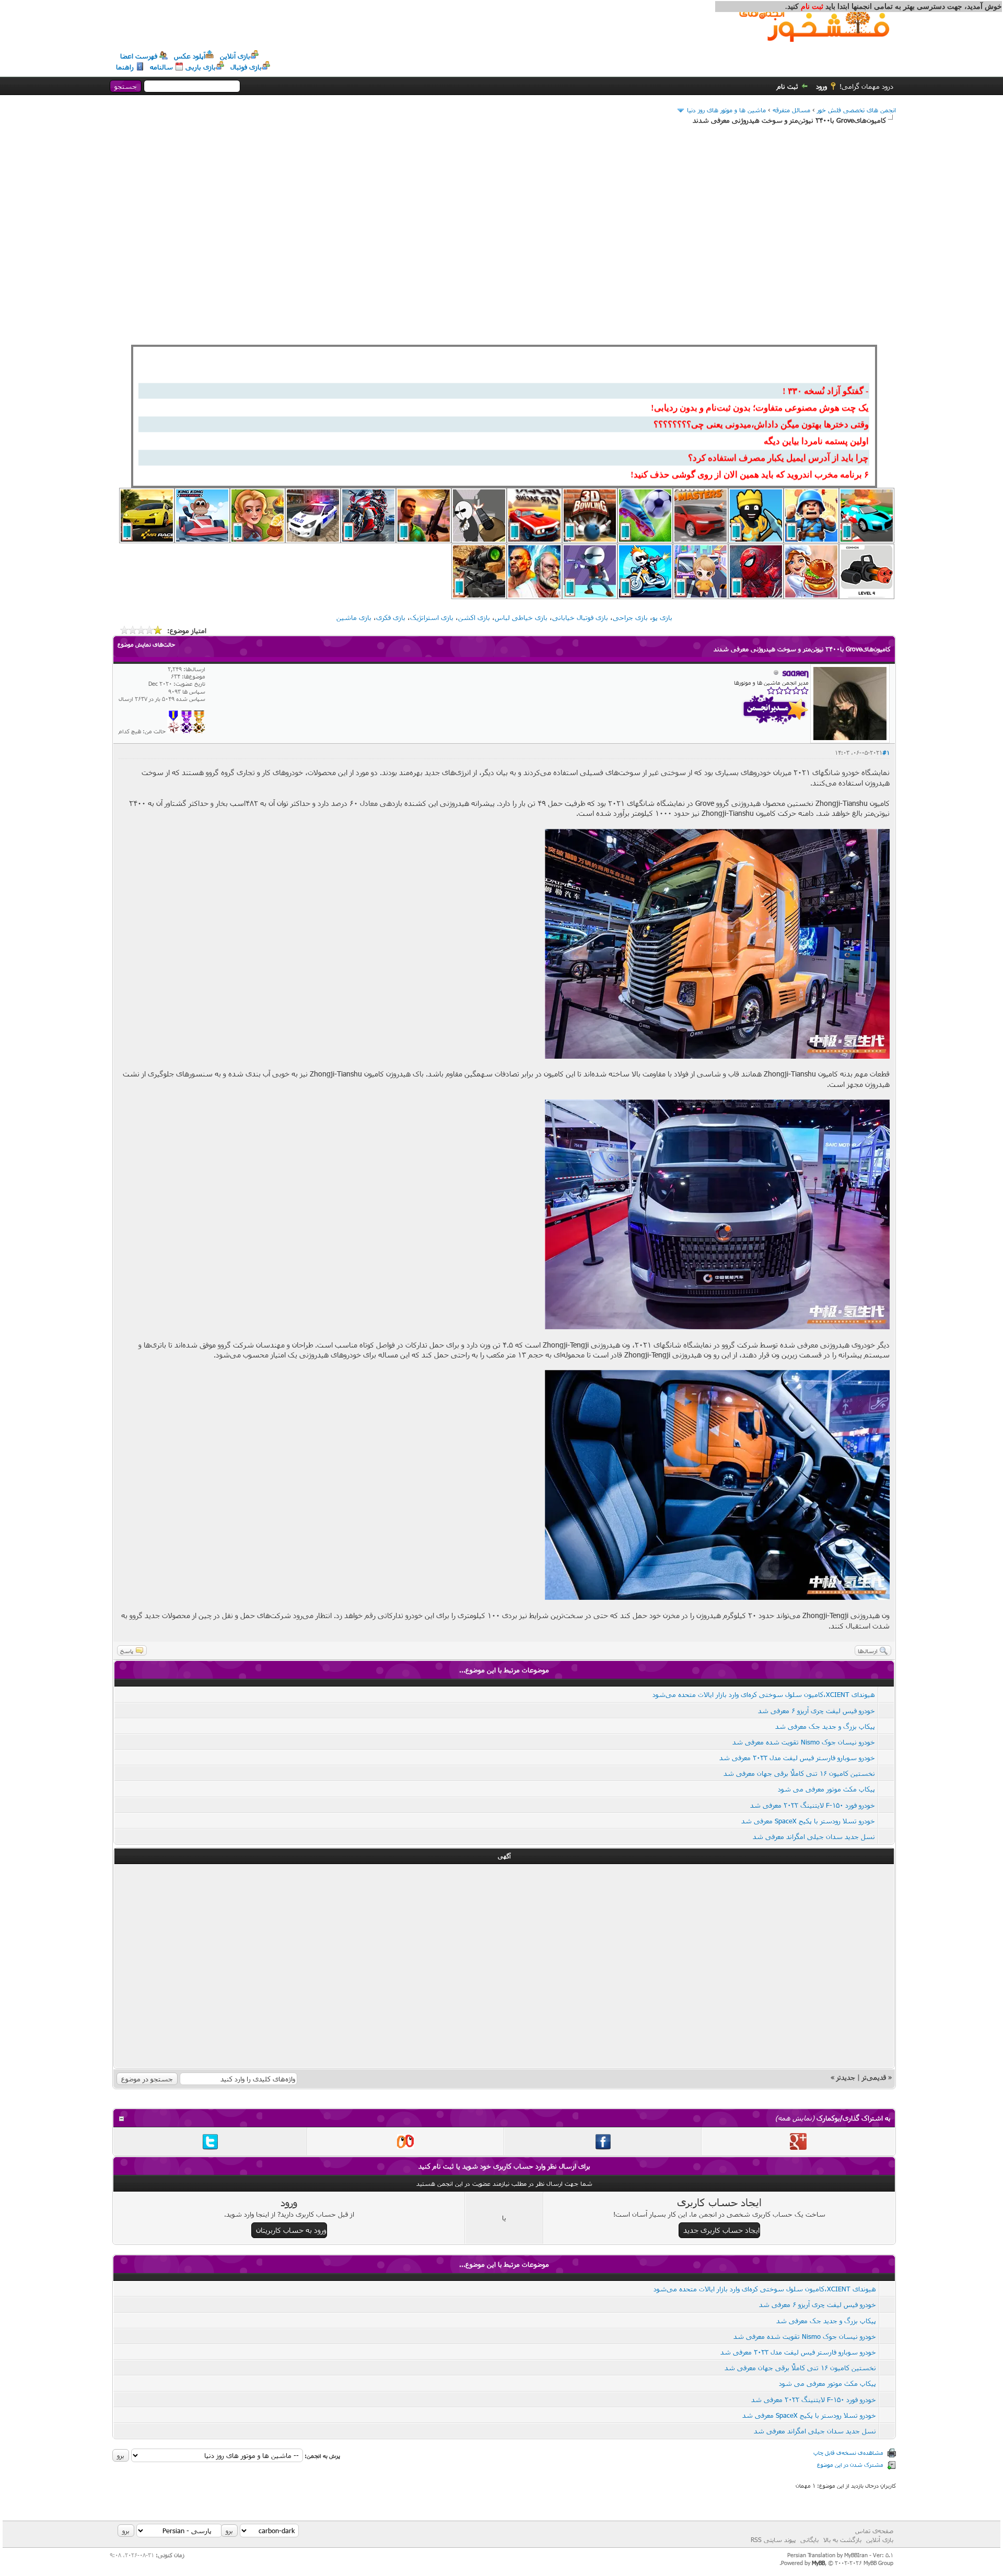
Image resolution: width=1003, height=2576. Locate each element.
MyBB (818, 2563)
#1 (886, 752)
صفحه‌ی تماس (874, 2531)
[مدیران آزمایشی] (186, 731)
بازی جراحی (630, 617)
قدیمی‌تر (874, 2077)
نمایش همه (795, 2118)
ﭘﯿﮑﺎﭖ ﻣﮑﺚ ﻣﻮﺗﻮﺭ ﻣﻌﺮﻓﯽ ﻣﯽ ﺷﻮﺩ (826, 1789)
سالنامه (161, 67)
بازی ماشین (354, 617)
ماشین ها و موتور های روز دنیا (726, 110)
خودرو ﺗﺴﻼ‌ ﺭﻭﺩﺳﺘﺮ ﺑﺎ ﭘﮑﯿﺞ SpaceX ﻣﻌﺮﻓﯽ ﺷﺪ (808, 1821)
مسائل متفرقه (791, 110)
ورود (821, 86)
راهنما (125, 67)
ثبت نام (788, 86)
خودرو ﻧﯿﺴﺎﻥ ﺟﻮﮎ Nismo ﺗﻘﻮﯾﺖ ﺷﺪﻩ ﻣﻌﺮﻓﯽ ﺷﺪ (803, 1742)
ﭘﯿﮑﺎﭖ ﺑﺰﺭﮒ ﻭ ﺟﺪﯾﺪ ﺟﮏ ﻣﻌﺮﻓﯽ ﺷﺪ (825, 1726)
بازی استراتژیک (432, 617)
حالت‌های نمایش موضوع (146, 644)
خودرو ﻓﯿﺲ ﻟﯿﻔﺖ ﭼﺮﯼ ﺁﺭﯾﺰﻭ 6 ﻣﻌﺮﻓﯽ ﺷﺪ (817, 1711)
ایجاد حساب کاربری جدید (721, 2230)
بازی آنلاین (235, 56)
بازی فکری (391, 617)
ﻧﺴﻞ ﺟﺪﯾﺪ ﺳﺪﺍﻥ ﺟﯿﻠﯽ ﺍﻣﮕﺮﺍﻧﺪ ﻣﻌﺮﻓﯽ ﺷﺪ (814, 1836)
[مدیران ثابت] (199, 731)
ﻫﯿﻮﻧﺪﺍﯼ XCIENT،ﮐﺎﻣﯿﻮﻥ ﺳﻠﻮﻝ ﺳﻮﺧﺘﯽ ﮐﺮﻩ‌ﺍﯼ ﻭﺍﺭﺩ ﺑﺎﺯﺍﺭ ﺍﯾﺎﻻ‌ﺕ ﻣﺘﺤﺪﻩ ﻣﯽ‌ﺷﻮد (764, 1694)
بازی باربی (201, 67)
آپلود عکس (190, 56)
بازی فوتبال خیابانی (580, 617)
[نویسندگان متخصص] (174, 731)
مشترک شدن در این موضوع (850, 2464)
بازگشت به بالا (842, 2539)
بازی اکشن (474, 617)
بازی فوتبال (246, 67)
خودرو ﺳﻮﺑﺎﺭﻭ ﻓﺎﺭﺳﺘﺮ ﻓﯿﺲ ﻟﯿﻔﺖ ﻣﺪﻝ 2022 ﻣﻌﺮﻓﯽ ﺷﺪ (797, 1758)
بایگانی (809, 2539)
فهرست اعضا (139, 56)
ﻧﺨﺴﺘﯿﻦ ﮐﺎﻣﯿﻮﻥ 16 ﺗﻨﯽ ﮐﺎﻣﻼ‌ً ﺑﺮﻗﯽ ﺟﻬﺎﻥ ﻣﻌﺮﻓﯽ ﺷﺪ (799, 1773)
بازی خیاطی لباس (521, 617)
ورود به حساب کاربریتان (291, 2230)
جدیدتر (846, 2077)
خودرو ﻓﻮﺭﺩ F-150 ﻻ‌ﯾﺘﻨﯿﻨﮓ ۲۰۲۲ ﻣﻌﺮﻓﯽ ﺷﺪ (813, 1805)
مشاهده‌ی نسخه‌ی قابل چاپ (848, 2452)
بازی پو (662, 617)
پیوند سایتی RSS (773, 2539)
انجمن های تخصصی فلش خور (856, 110)
